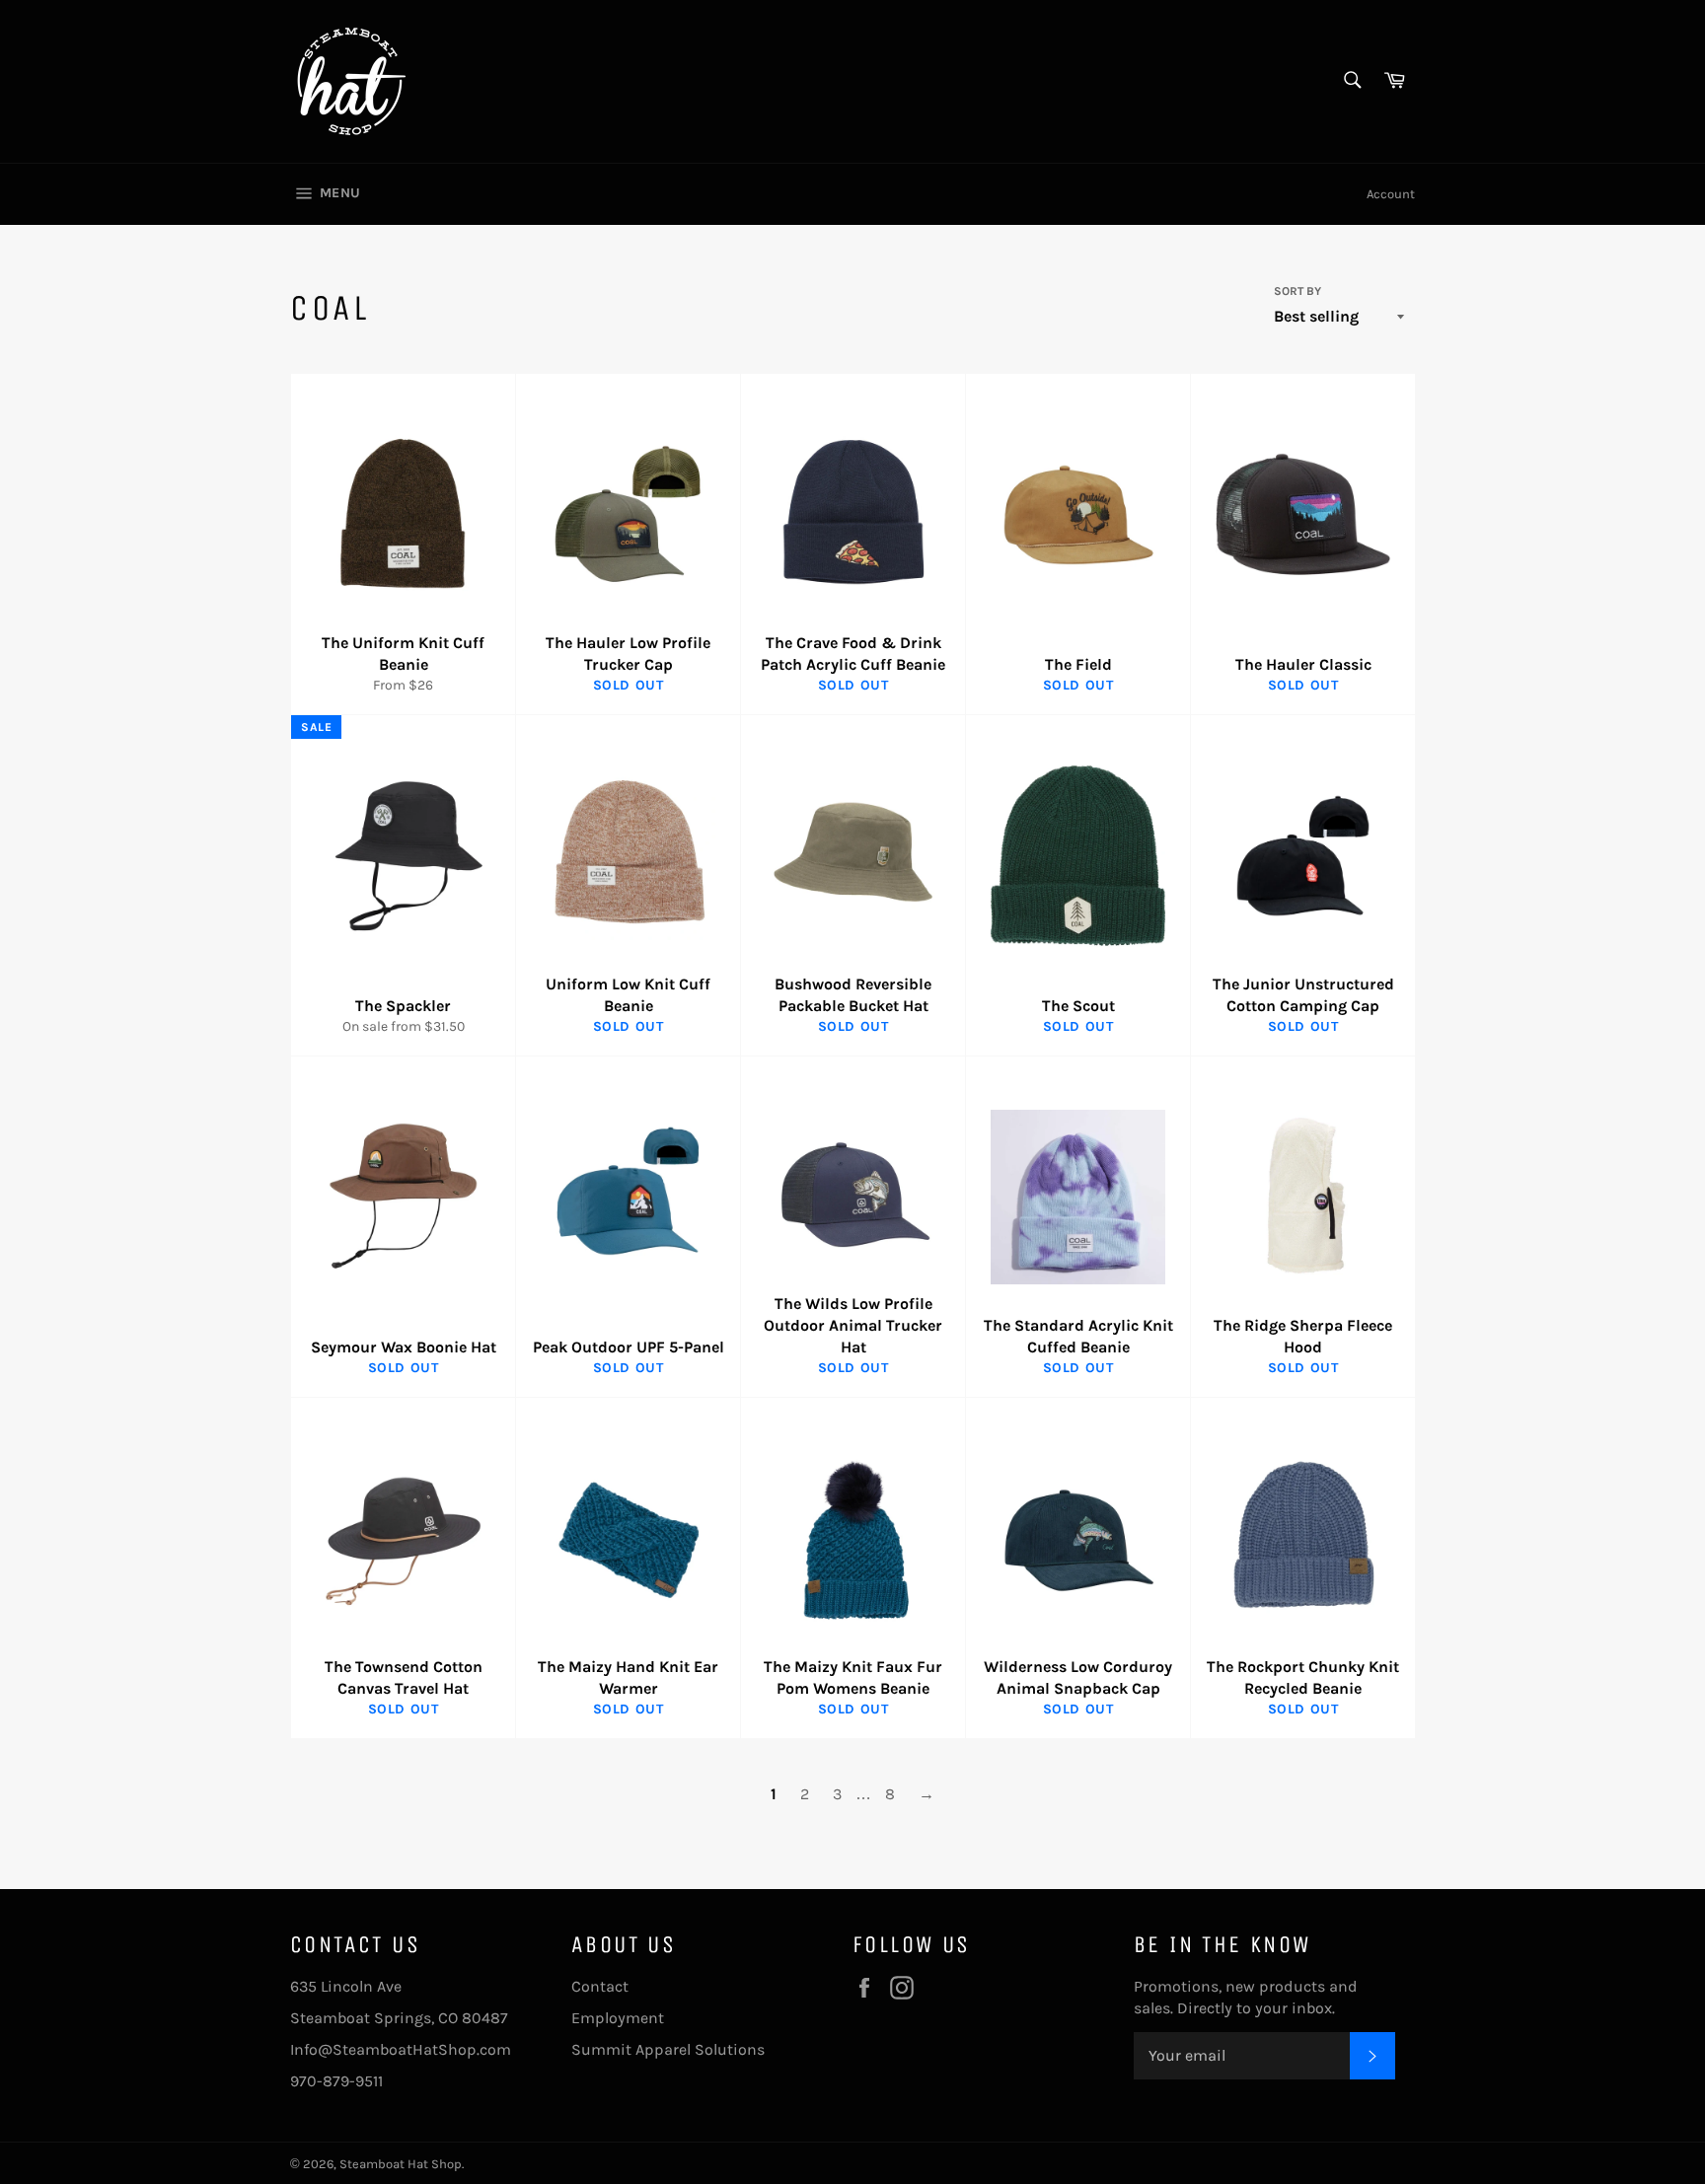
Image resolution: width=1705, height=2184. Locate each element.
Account (1391, 194)
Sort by (1297, 291)
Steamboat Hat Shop (401, 2164)
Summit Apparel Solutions (668, 2049)
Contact (600, 1986)
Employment (618, 2018)
